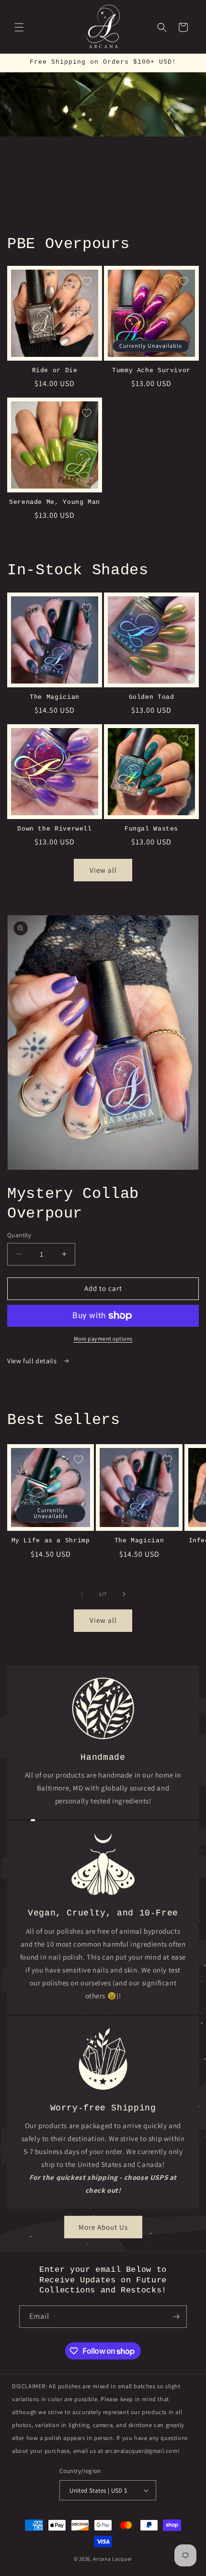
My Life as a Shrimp (51, 1541)
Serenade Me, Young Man (55, 502)
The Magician (55, 697)
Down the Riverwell (54, 829)
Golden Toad (152, 697)
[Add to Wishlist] (87, 281)
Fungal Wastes (151, 829)
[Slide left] (82, 1594)
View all (103, 870)
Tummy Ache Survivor (151, 371)
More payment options (103, 1339)
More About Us (103, 2227)
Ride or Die (55, 371)
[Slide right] (124, 1594)
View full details (33, 1361)
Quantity (19, 1235)
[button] (19, 27)
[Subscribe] (176, 2317)
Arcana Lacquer (113, 2559)
